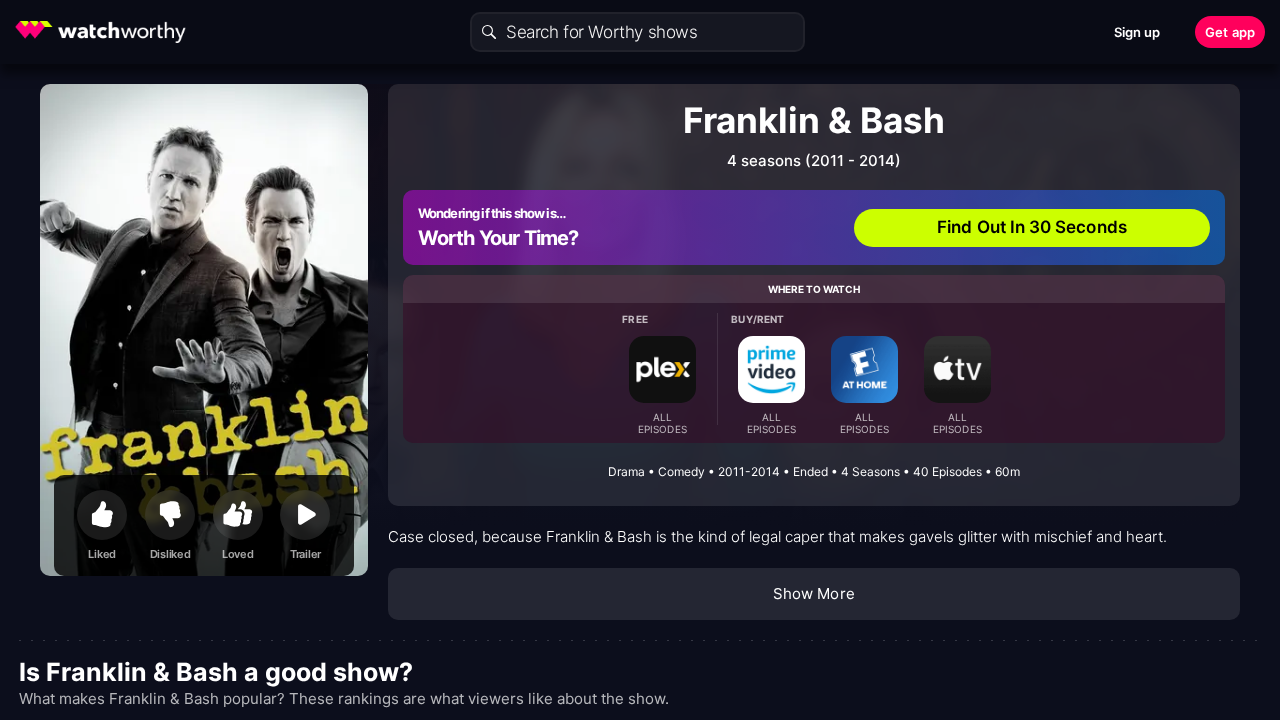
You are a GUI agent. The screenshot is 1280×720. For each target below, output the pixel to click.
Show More (814, 593)
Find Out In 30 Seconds (1032, 227)
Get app (1230, 32)
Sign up (1137, 32)
